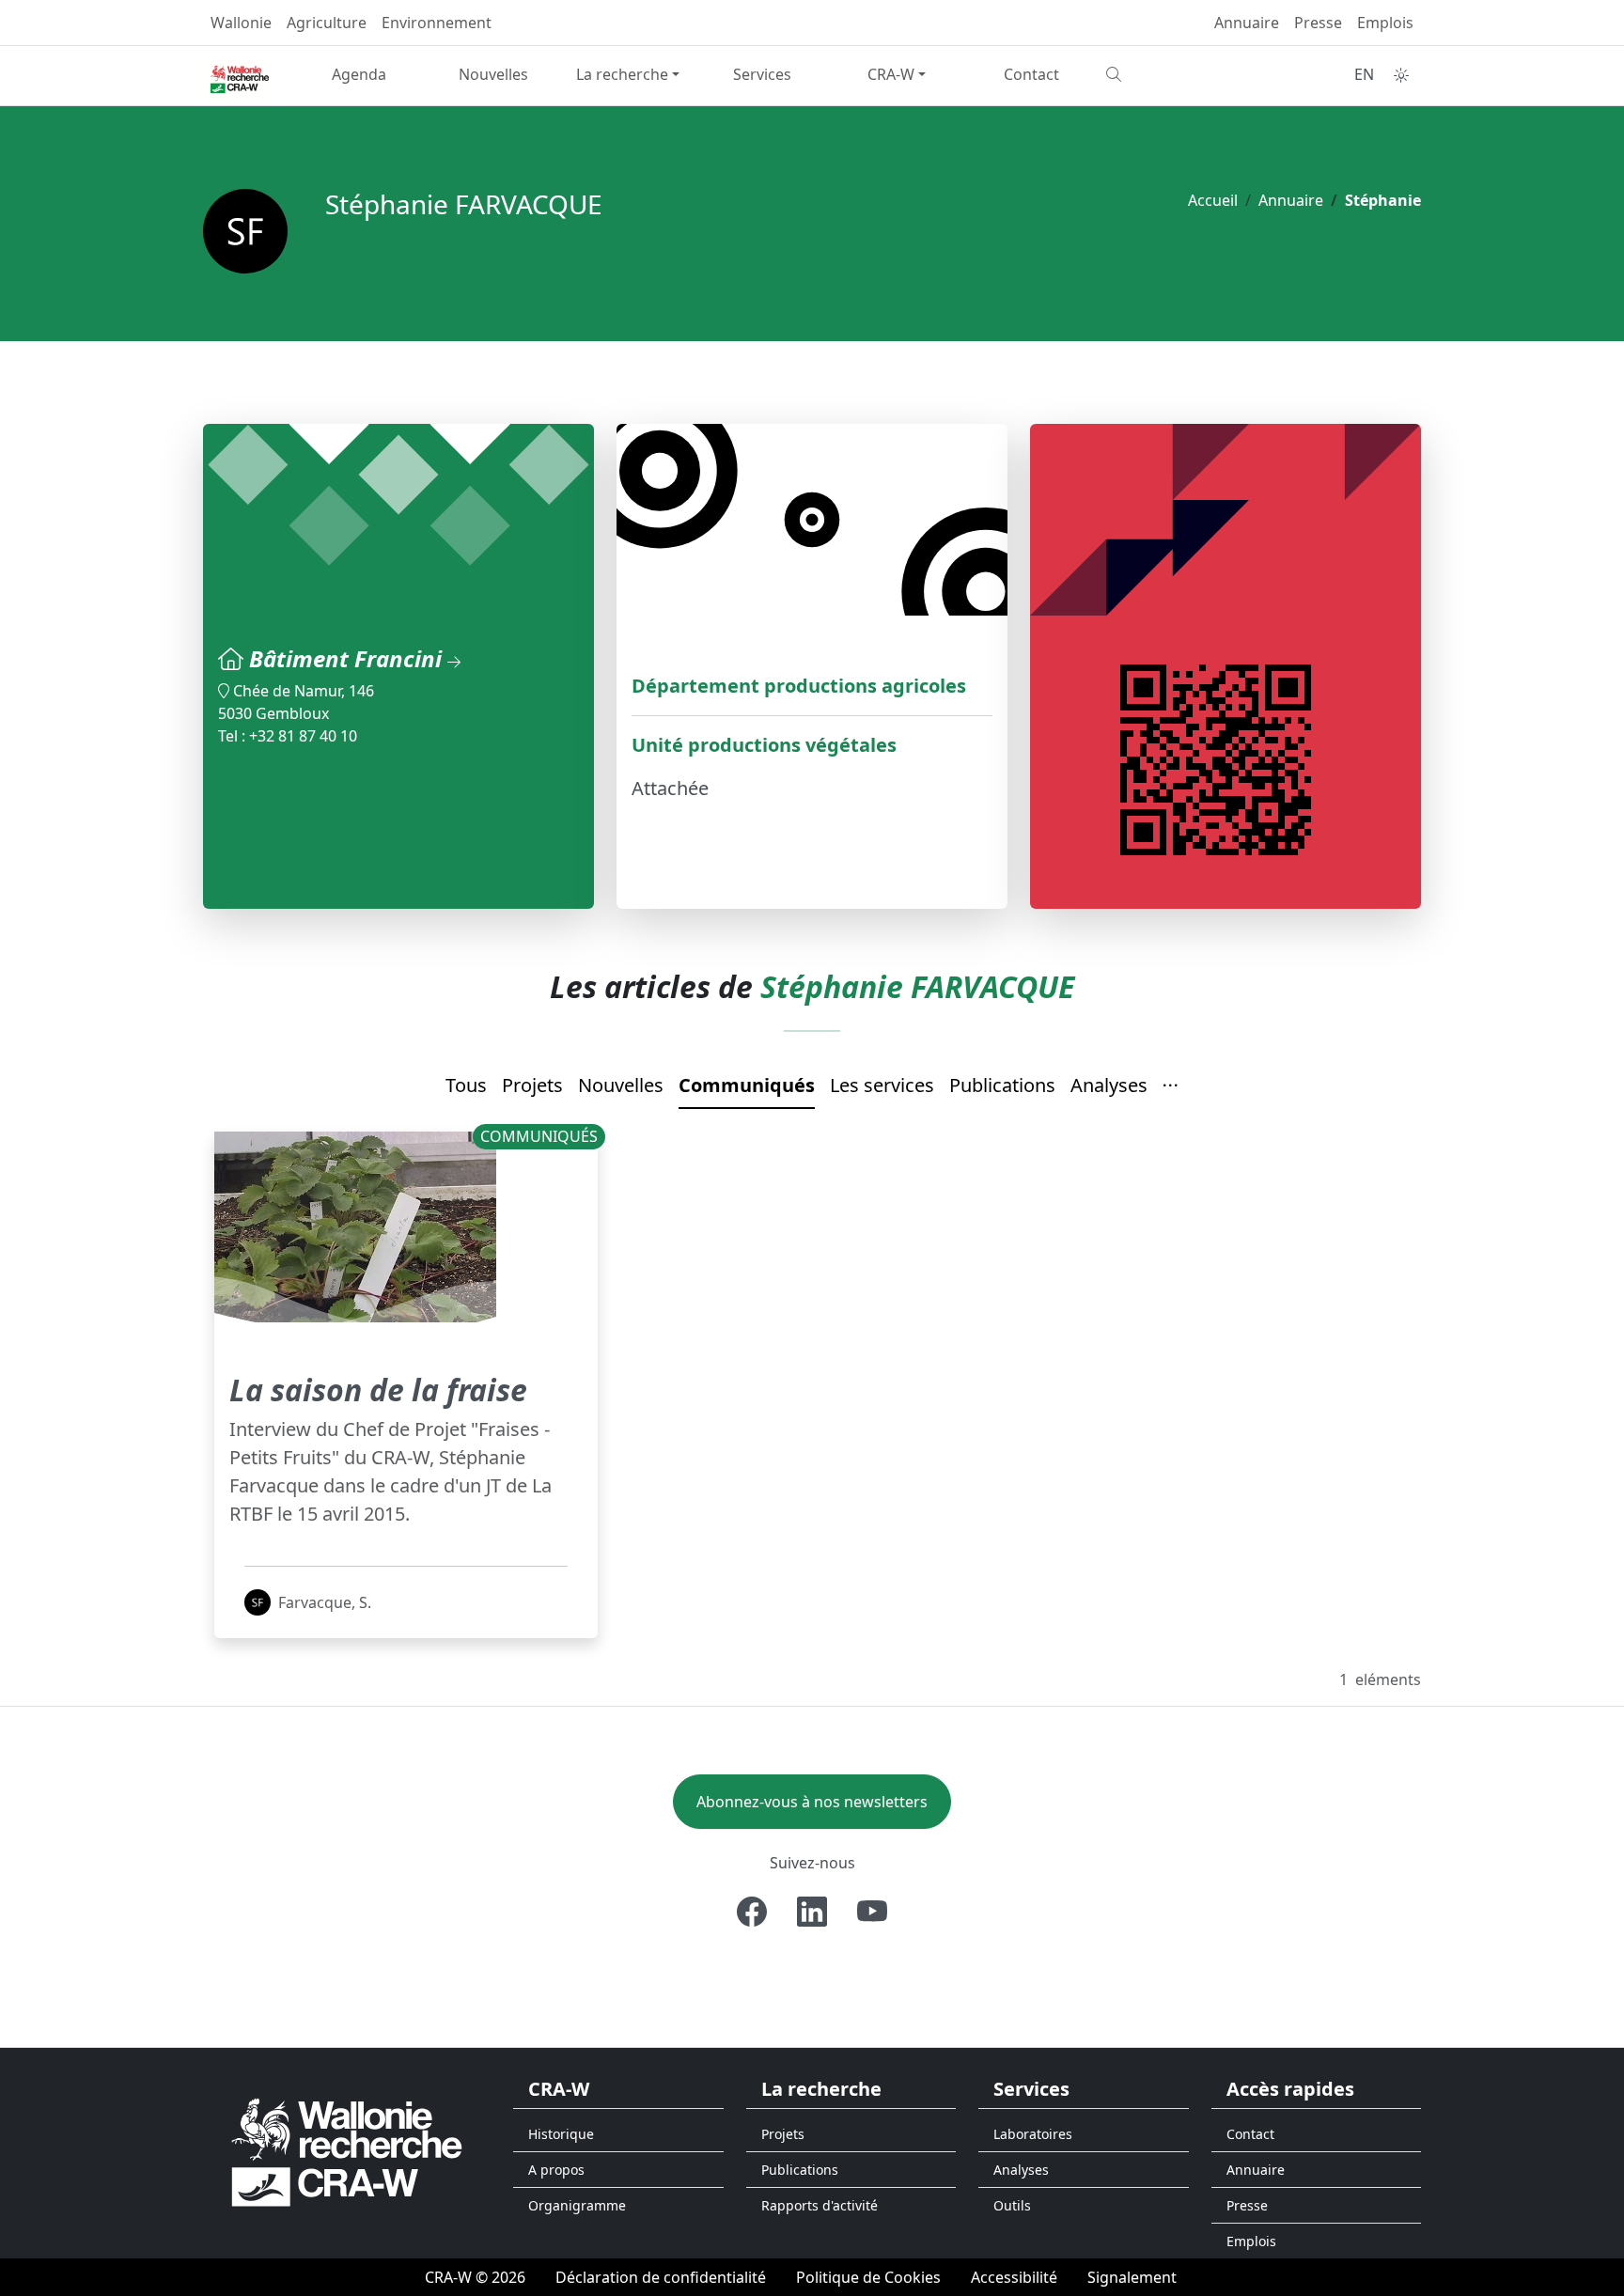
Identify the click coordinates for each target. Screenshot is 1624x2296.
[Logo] (347, 2152)
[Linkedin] (812, 1912)
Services (762, 74)
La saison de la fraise (378, 1390)
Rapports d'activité (820, 2205)
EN (1364, 74)
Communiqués (747, 1085)
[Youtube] (872, 1912)
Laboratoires (1033, 2134)
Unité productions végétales (764, 745)
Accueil (1213, 200)
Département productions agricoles (799, 686)
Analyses (1109, 1085)
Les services (882, 1085)
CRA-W (891, 74)
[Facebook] (752, 1912)
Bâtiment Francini (348, 658)
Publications (1002, 1085)
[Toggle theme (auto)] (1401, 75)
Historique (561, 2134)
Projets (532, 1085)
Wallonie (241, 23)
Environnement (437, 23)
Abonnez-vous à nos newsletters (812, 1802)
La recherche (622, 74)
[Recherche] (1166, 74)
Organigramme (577, 2205)
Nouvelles (493, 74)
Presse (1318, 23)
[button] (1171, 1086)
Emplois (1385, 23)
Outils (1012, 2205)
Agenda (359, 74)
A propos (556, 2170)
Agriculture (327, 23)
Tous (466, 1085)
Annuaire (1247, 23)
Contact (1031, 74)
